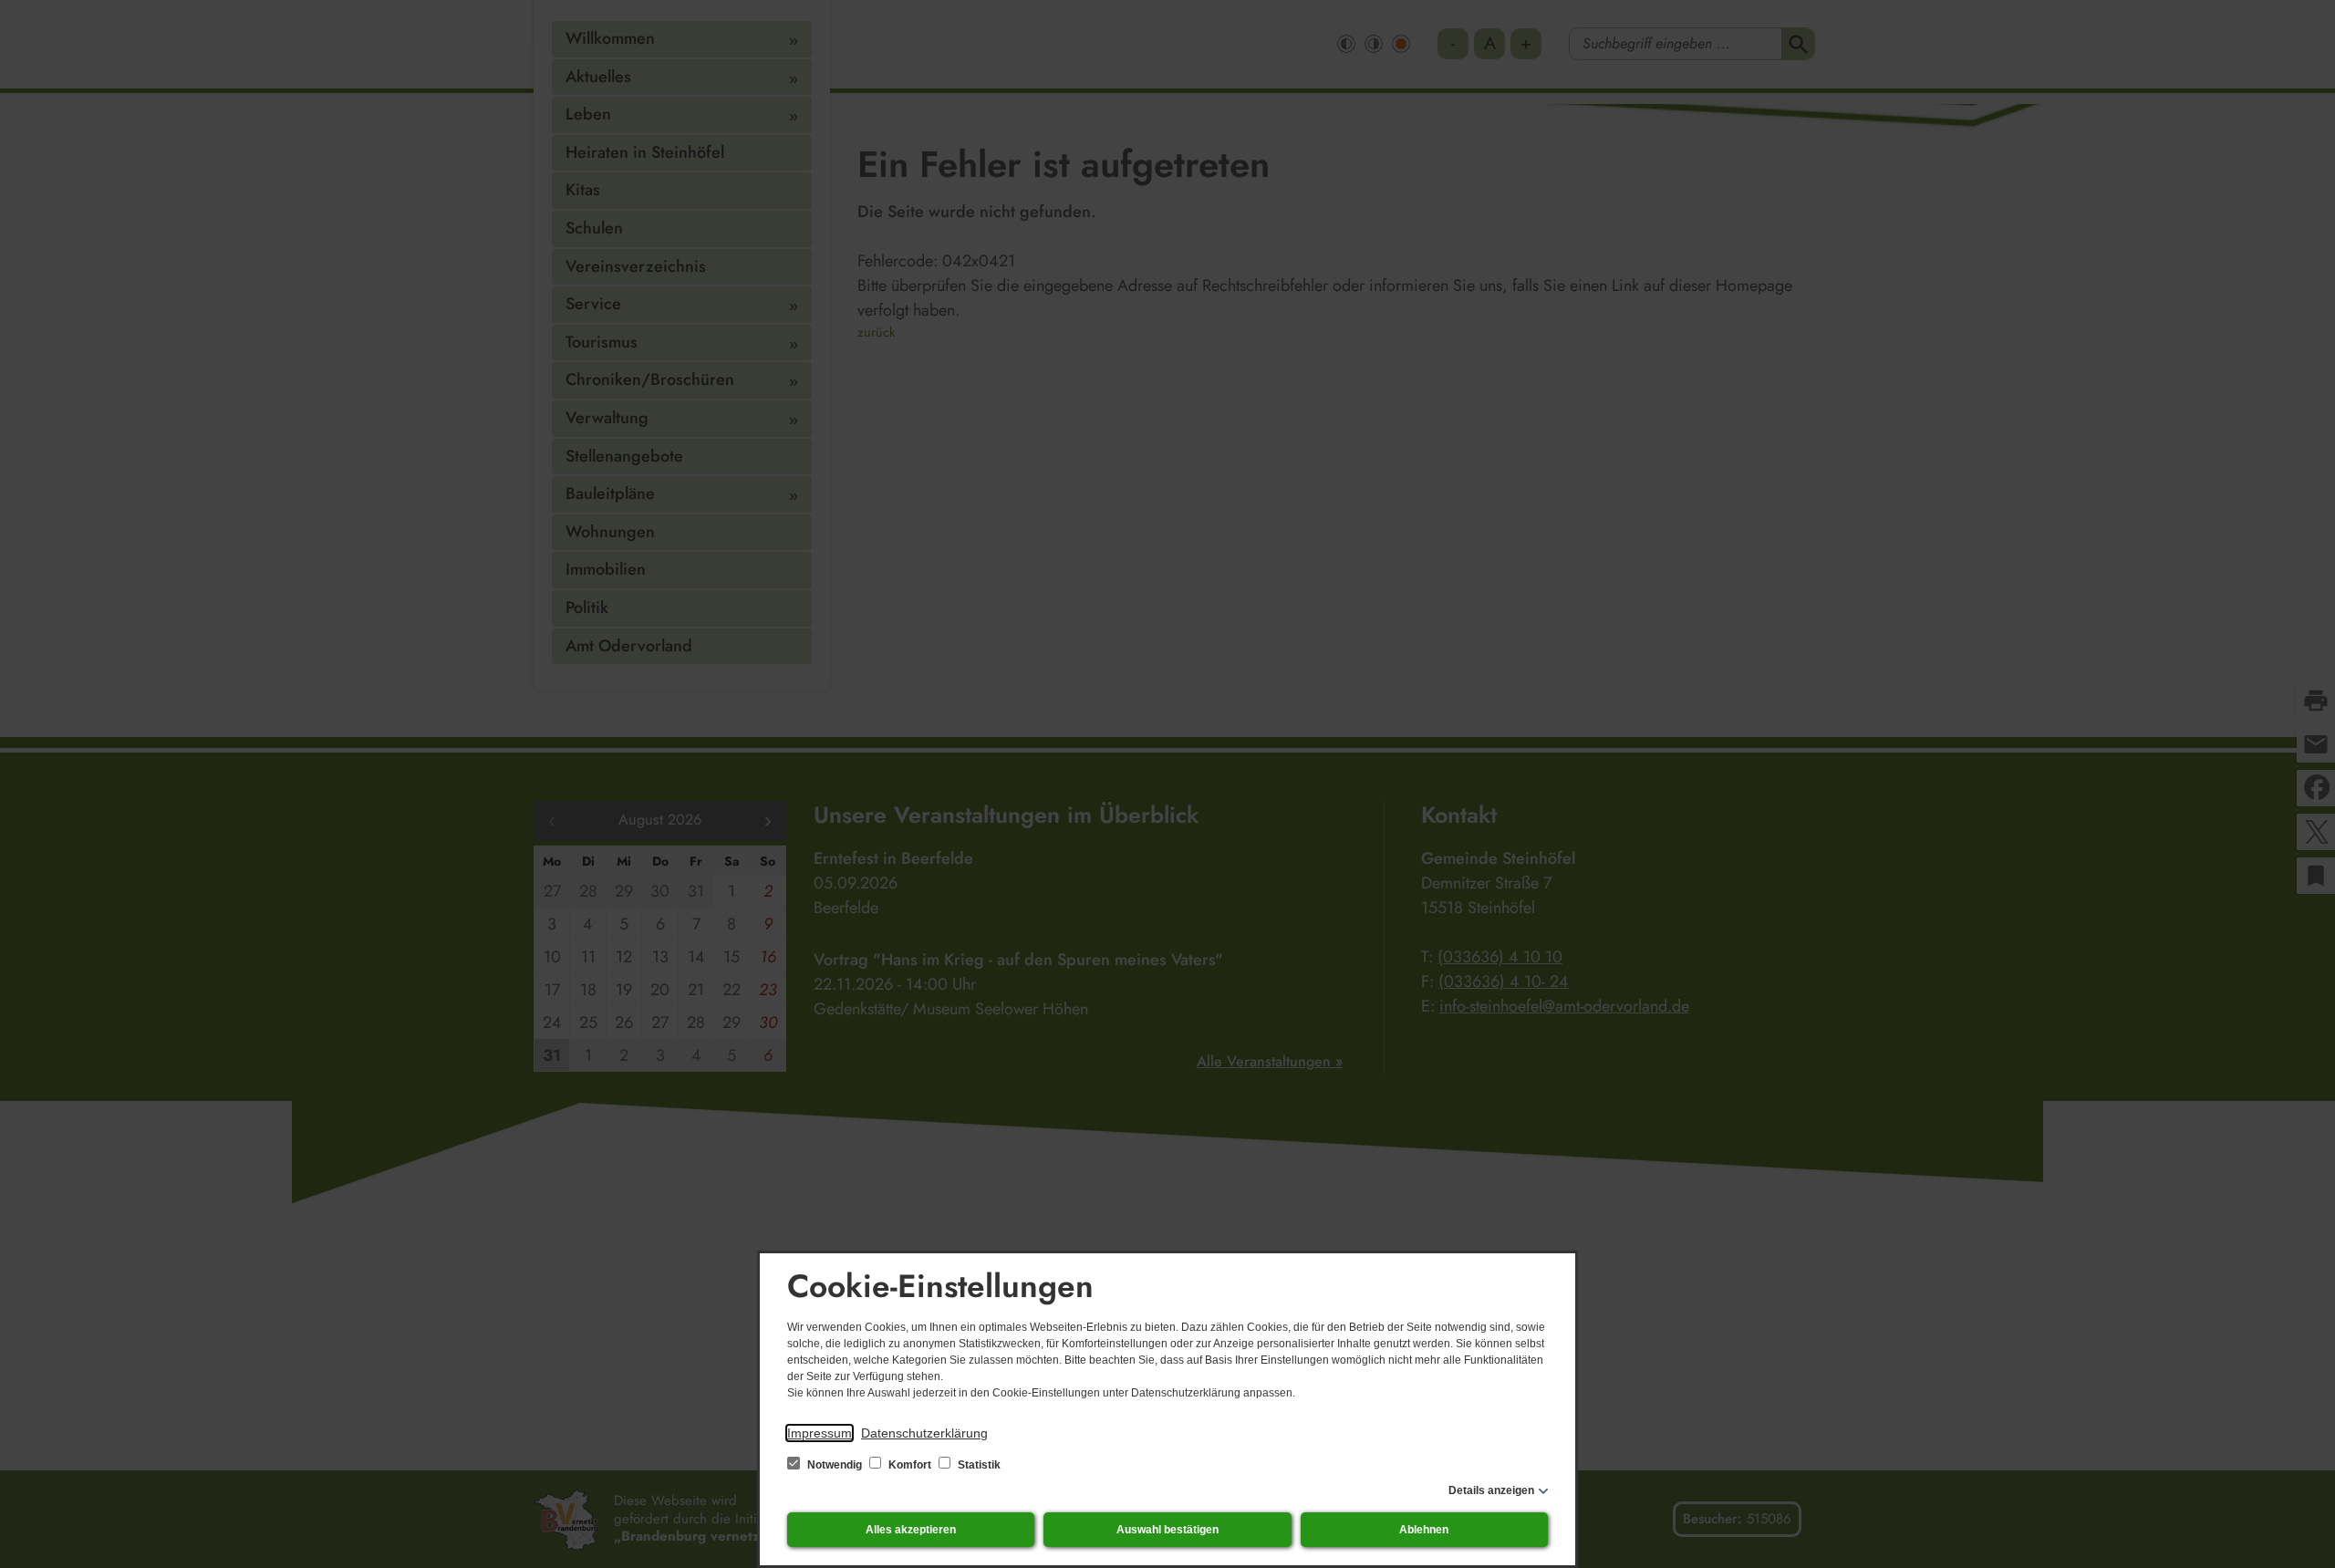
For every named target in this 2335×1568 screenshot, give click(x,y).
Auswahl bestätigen (1167, 1530)
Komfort (910, 1465)
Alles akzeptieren (911, 1530)
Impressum (820, 1433)
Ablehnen (1424, 1530)
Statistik (978, 1465)
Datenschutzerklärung (924, 1433)
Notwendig (835, 1465)
